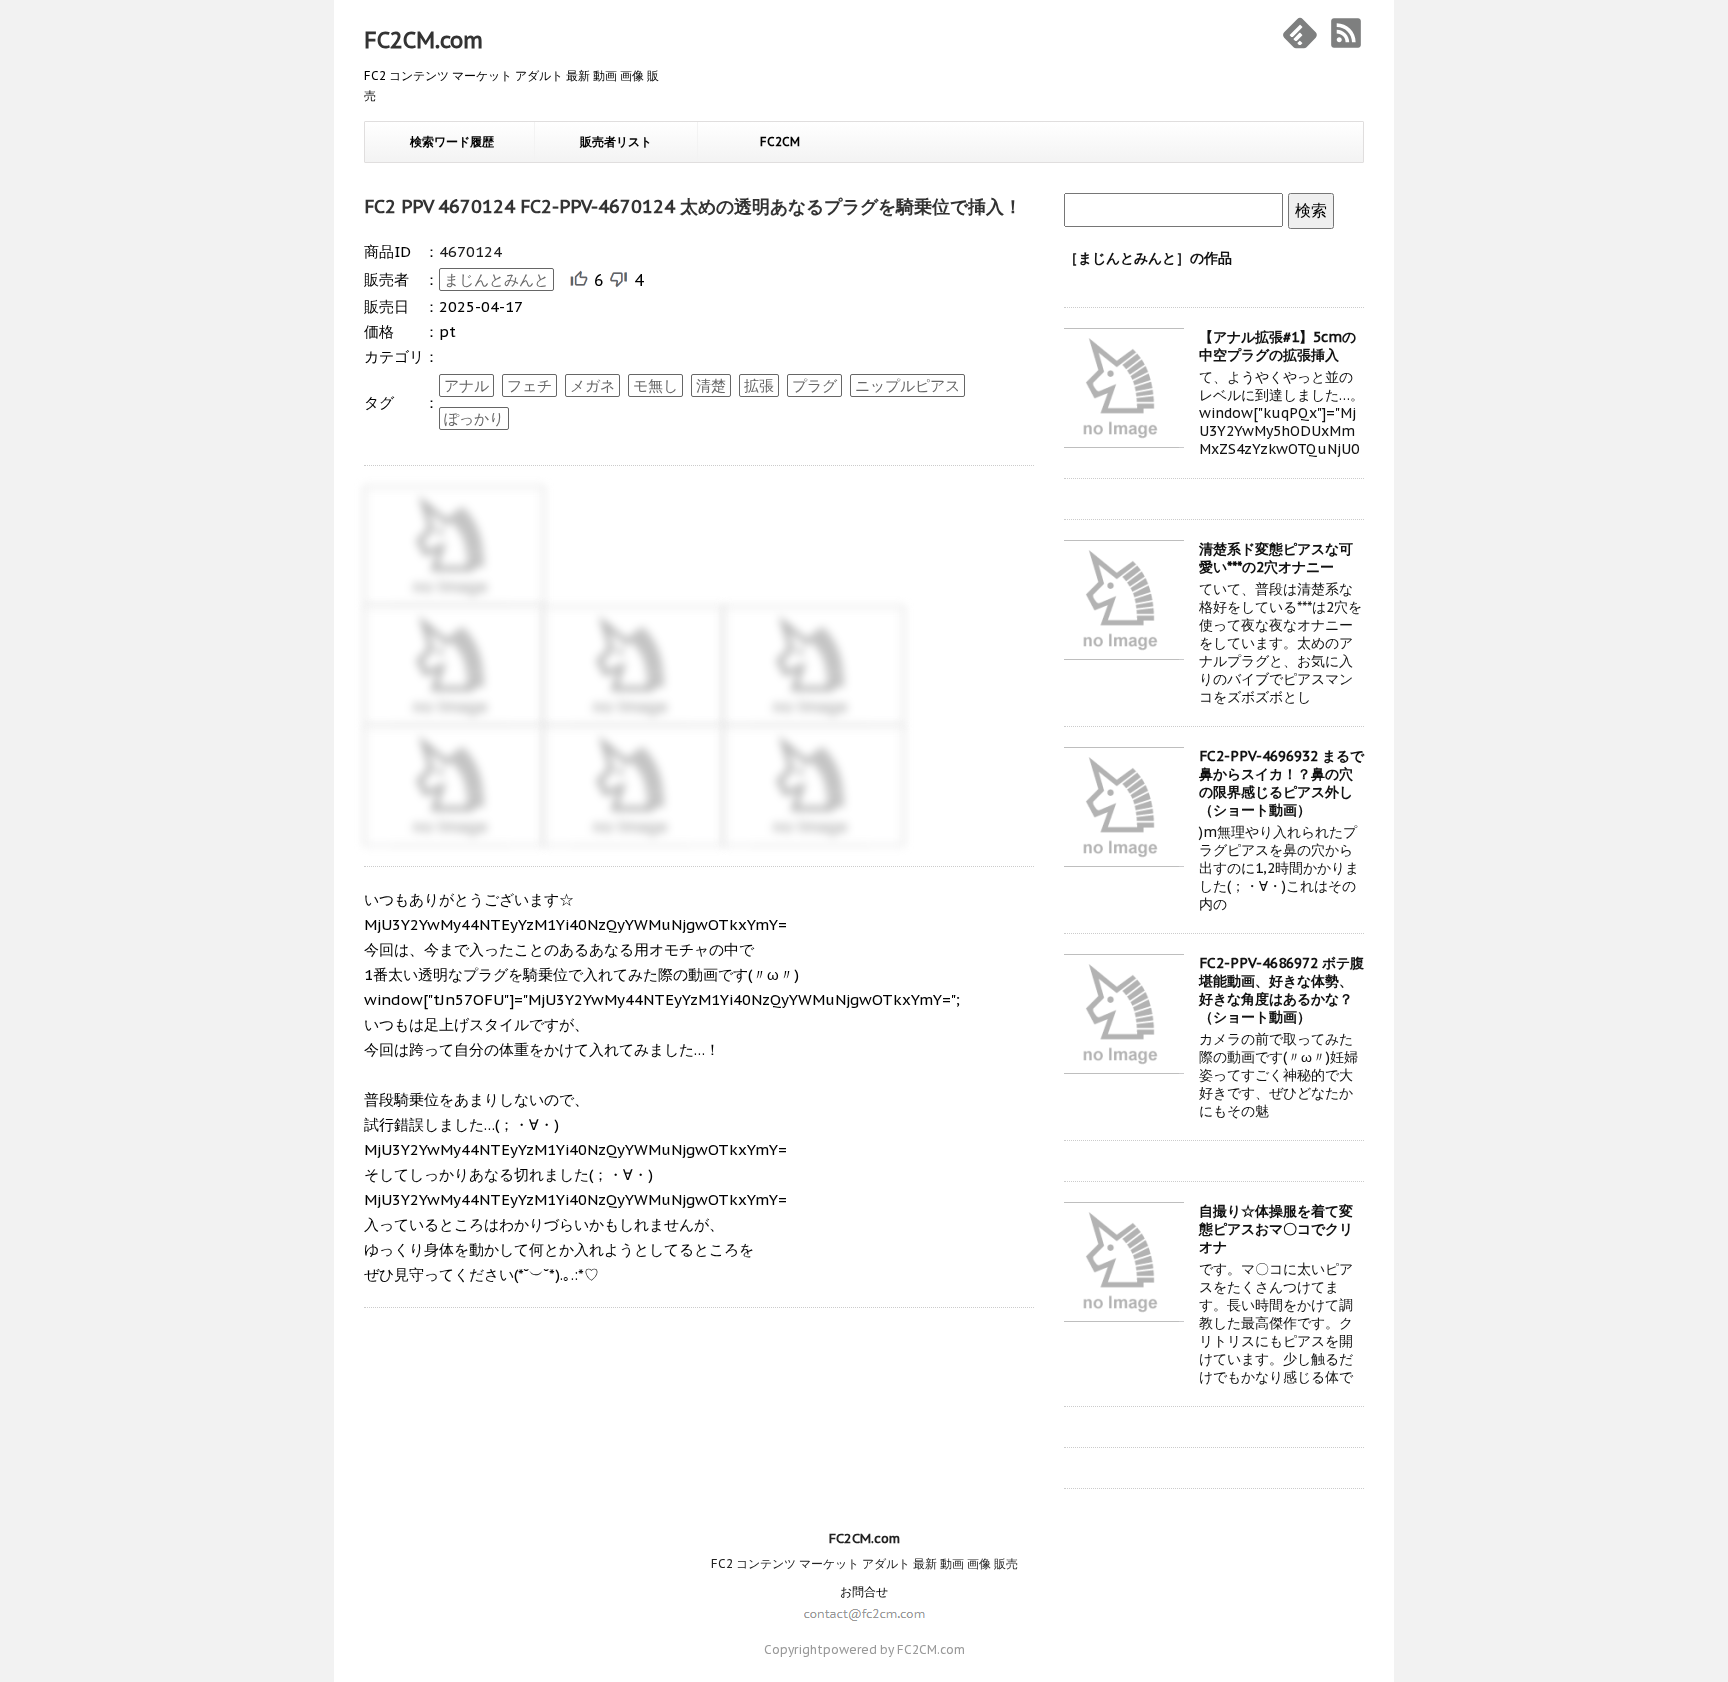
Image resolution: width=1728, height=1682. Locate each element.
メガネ (592, 385)
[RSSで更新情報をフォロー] (1346, 33)
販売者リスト (616, 141)
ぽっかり (474, 418)
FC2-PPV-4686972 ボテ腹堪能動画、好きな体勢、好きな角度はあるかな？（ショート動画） (1281, 990)
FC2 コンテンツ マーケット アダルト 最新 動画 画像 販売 (864, 1563)
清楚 (711, 385)
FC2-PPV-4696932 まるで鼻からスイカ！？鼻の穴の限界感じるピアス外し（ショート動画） (1281, 783)
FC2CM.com (423, 40)
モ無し (655, 385)
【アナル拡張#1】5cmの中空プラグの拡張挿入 (1277, 346)
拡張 (759, 385)
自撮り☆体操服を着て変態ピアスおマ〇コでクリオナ (1276, 1229)
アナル (466, 385)
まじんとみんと (496, 279)
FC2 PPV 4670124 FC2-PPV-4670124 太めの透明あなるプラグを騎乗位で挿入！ (693, 206)
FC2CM (780, 141)
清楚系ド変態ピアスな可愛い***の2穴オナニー (1276, 558)
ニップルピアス (907, 385)
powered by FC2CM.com (894, 1649)
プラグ (814, 385)
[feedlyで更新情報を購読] (1300, 33)
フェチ (529, 385)
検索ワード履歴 (452, 141)
